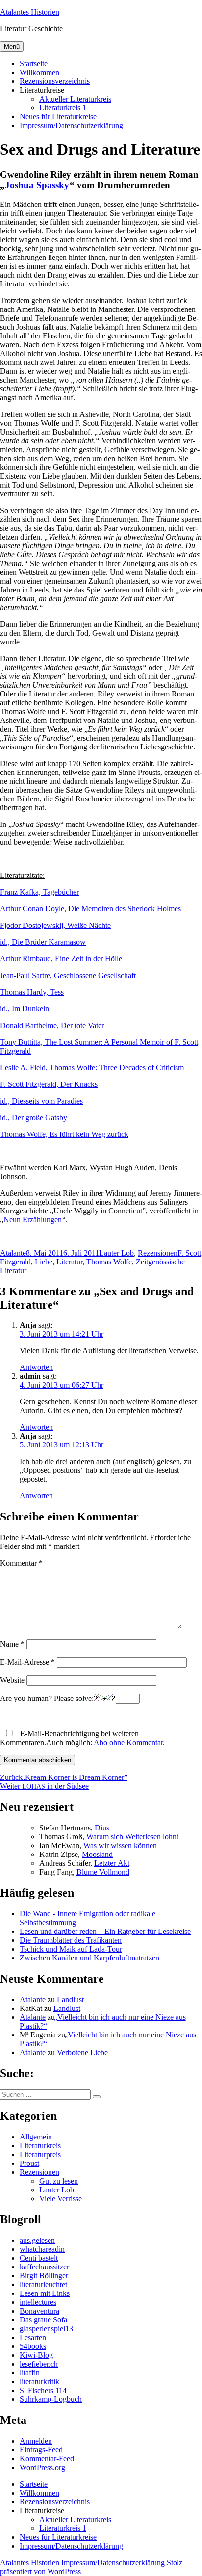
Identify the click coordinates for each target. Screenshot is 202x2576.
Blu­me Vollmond (103, 1872)
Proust (29, 2163)
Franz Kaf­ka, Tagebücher (39, 892)
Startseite (34, 64)
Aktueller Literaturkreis (75, 99)
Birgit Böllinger (44, 2276)
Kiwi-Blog (36, 2355)
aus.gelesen (37, 2240)
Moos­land (97, 1854)
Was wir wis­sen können (120, 1845)
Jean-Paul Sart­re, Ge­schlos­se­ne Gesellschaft (68, 975)
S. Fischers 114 (43, 2390)
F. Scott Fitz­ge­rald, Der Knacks (49, 1084)
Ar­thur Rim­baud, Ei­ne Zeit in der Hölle (61, 959)
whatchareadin (42, 2249)
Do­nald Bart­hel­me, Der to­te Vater (52, 1025)
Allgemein (36, 2137)
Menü (12, 46)
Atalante (13, 1253)
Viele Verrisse (61, 2199)
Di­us (102, 1828)
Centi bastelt (39, 2258)
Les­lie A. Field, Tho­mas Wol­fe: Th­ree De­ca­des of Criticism (92, 1068)
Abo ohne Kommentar (128, 1742)
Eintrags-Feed (41, 2450)
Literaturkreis (40, 2146)
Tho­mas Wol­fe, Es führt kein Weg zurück (64, 1134)
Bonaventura (39, 2311)
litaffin (30, 2373)
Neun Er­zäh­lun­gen (33, 1220)
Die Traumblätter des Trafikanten (71, 1940)
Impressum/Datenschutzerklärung (71, 125)
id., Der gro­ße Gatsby (34, 1118)
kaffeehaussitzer (44, 2267)
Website (12, 1680)
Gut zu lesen (59, 2181)
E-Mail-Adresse (27, 1662)
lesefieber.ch (39, 2364)
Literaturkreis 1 (63, 108)
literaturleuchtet (43, 2284)
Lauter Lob (116, 1253)
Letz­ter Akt (112, 1863)
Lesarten (33, 2337)
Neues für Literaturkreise (58, 116)
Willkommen (39, 72)
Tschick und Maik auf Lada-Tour (71, 1949)
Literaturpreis (40, 2154)
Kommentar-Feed (47, 2459)
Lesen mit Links (45, 2293)
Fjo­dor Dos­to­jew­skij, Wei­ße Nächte (55, 925)
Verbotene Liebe (82, 2052)
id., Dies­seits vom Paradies (41, 1101)
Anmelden (36, 2441)
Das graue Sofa (43, 2320)
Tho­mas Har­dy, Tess (32, 992)
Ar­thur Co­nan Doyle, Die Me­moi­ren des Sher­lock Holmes (90, 909)
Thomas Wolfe (109, 1262)
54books (33, 2346)
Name (12, 1644)
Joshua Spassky (37, 185)
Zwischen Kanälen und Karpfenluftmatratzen (89, 1958)
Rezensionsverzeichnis (55, 81)
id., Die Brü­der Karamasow (43, 942)
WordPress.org (42, 2467)
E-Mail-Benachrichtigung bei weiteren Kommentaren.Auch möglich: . (82, 1738)
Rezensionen (158, 1253)
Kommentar (21, 1563)
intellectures (38, 2302)
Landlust (70, 1999)
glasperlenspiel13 (46, 2329)
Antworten (36, 1367)
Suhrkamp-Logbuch (51, 2399)
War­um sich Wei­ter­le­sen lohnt (132, 1837)
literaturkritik (39, 2382)
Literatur (69, 1262)
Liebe (44, 1262)
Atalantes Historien (30, 12)
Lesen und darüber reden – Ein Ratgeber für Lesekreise (105, 1931)
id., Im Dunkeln (25, 1009)
